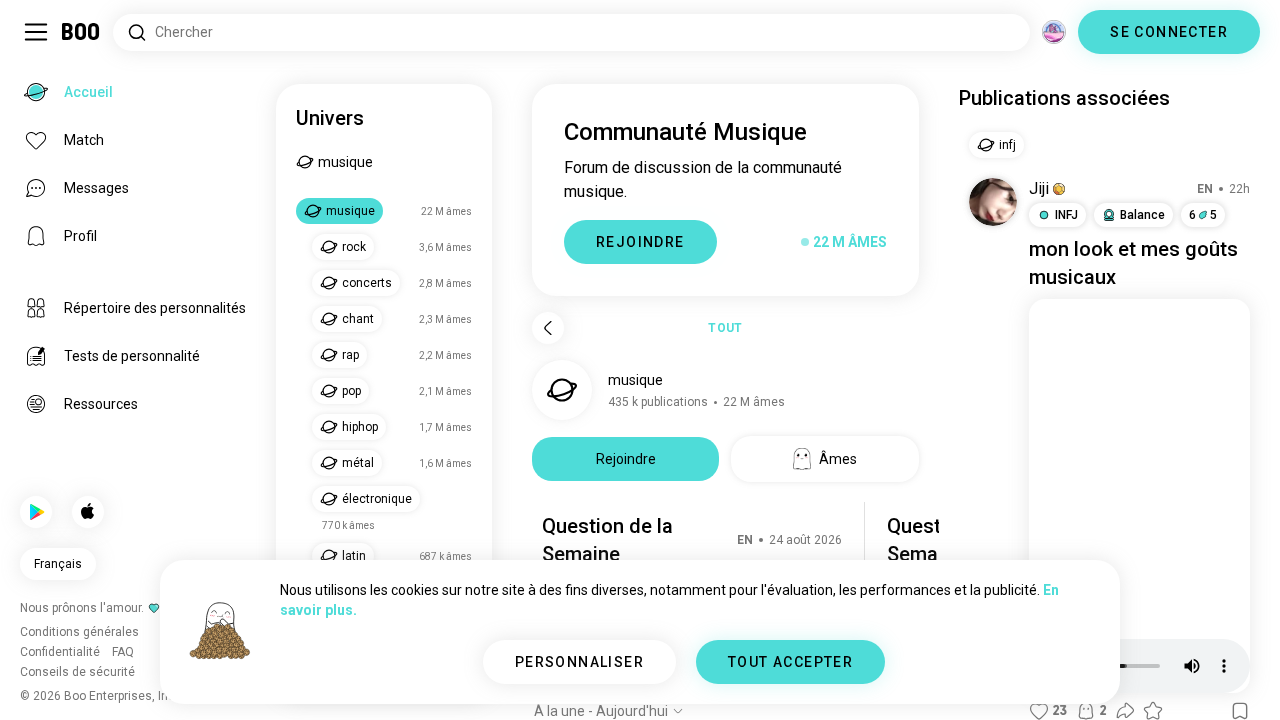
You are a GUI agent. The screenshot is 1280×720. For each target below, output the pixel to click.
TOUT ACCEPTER (790, 662)
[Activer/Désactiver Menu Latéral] (36, 32)
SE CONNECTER (1169, 32)
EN (745, 540)
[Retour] (548, 328)
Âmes (838, 459)
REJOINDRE (640, 242)
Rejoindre (626, 459)
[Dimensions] (1054, 32)
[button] (1059, 189)
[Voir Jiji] (993, 202)
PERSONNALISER (579, 662)
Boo (81, 32)
